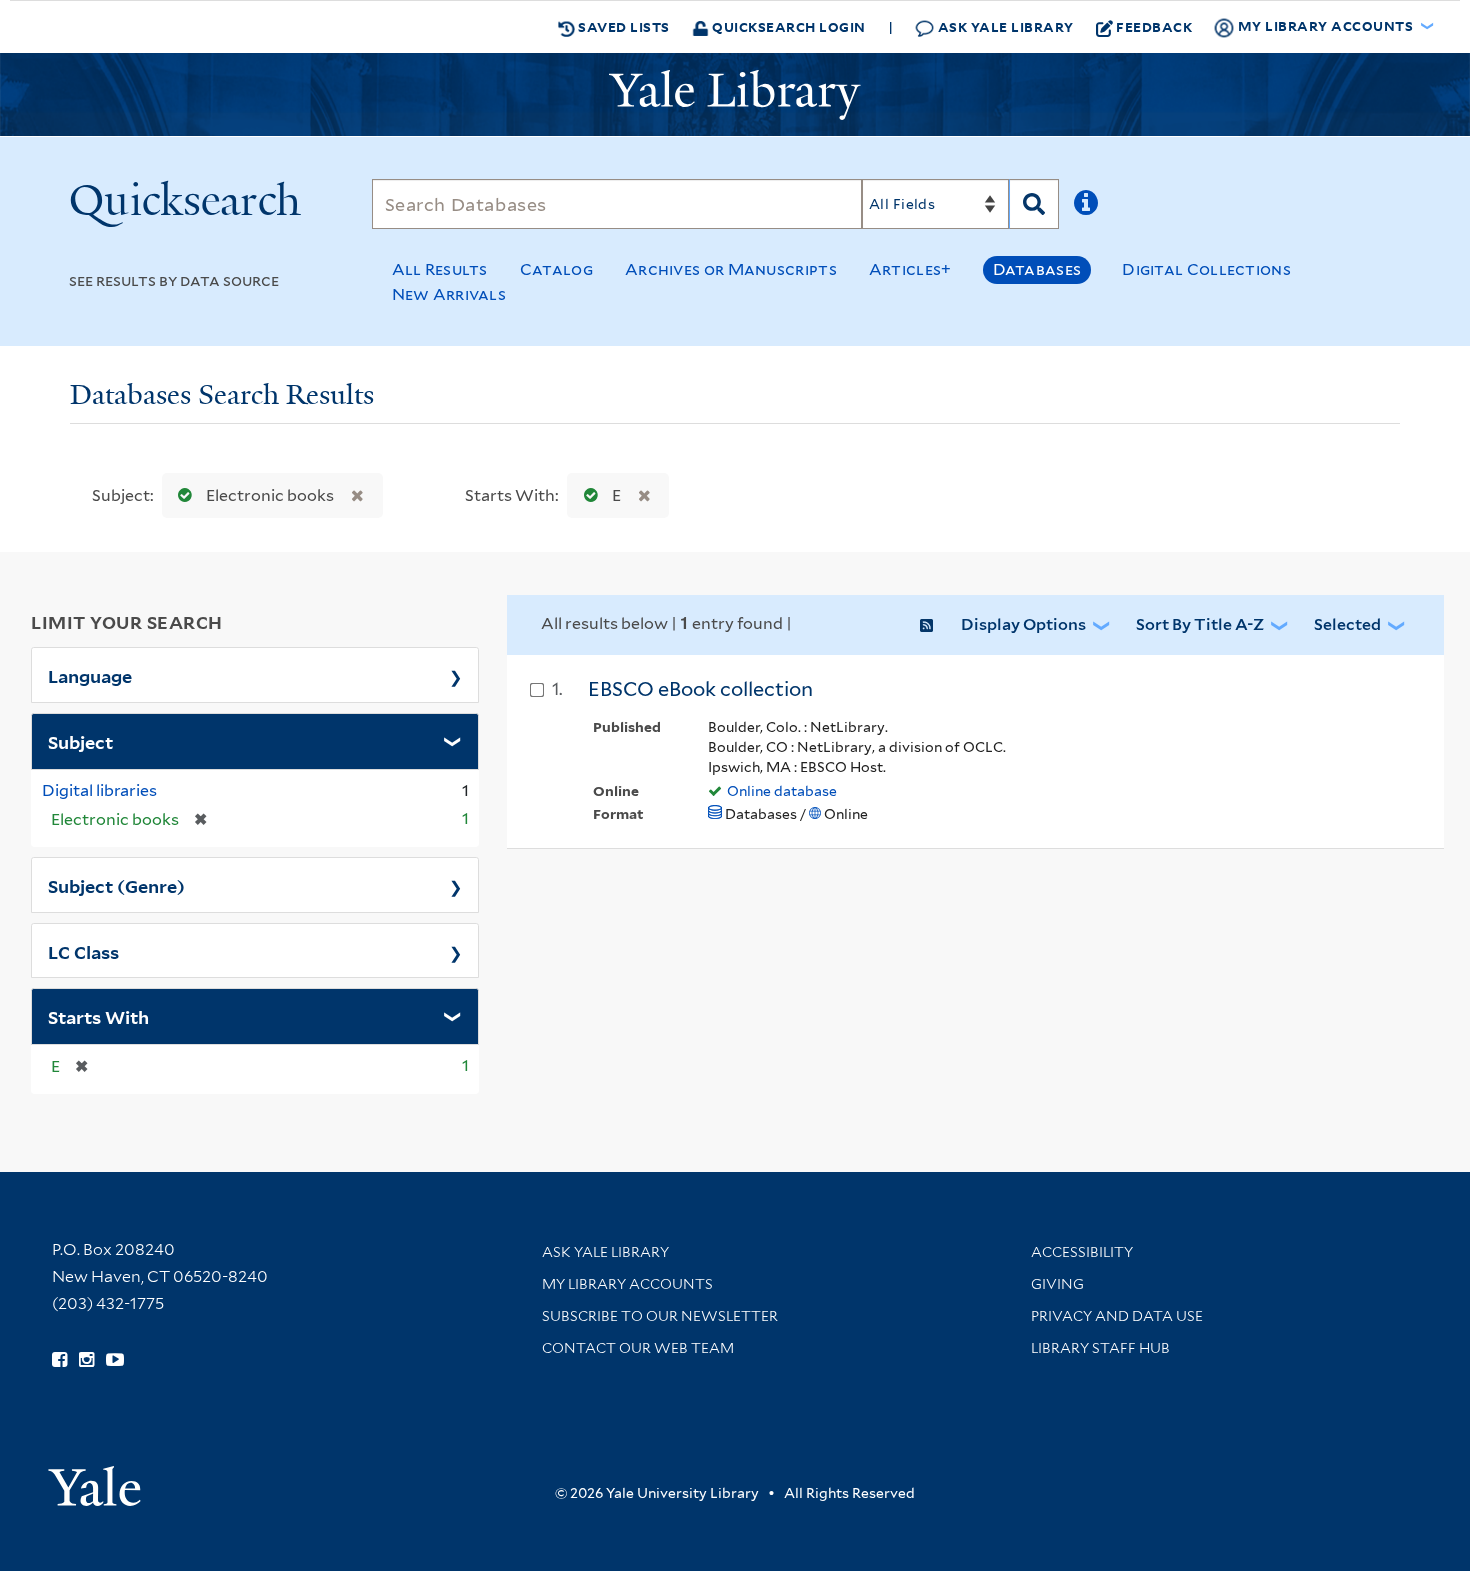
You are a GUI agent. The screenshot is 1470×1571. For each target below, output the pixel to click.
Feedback (1154, 26)
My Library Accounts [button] (1325, 25)
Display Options (1023, 624)
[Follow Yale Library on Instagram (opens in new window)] (86, 1360)
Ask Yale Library (1004, 26)
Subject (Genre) (116, 885)
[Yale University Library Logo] (735, 95)
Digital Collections (1206, 269)
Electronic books (270, 495)
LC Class (83, 951)
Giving (1057, 1284)
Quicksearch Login (787, 26)
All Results (440, 269)
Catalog (556, 269)
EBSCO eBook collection (700, 689)
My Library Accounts (627, 1284)
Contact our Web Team (638, 1348)
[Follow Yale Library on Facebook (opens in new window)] (59, 1360)
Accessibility (1082, 1252)
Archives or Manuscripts (731, 269)
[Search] (1034, 204)
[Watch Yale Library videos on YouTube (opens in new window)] (115, 1360)
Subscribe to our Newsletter (660, 1316)
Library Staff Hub (1100, 1348)
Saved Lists (622, 26)
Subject (80, 741)
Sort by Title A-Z (1200, 624)
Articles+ (910, 269)
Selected (1347, 624)
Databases (1037, 269)
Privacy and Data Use (1117, 1316)
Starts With (98, 1016)
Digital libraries (99, 790)
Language (90, 675)
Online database (782, 791)
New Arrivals (449, 294)
